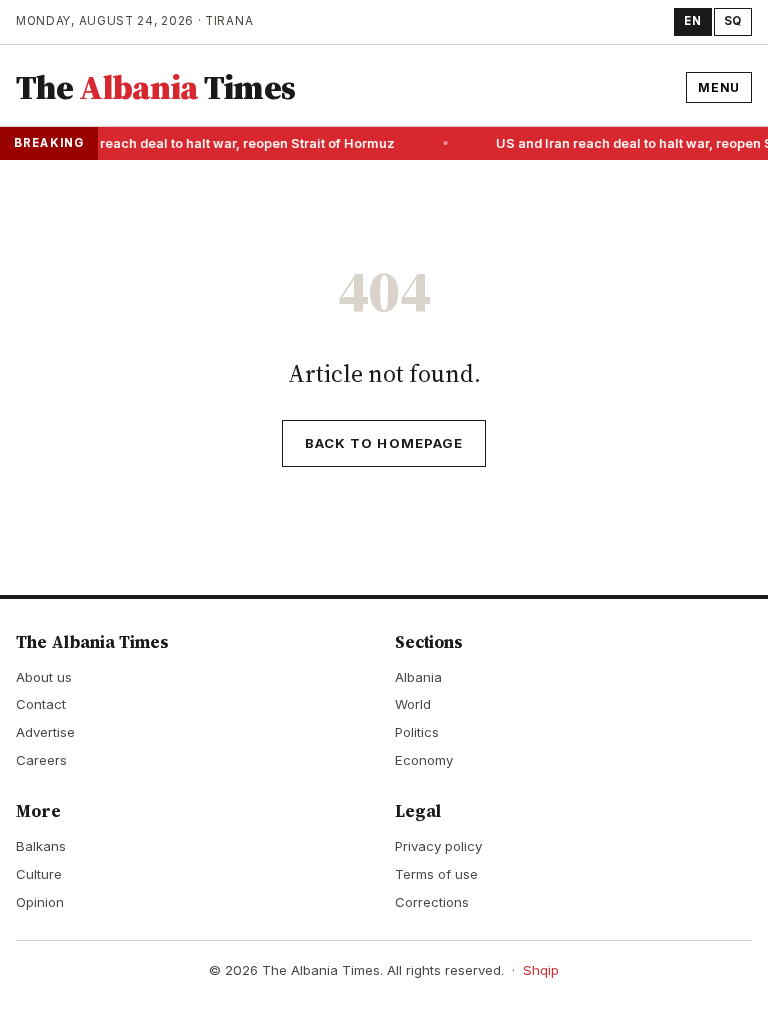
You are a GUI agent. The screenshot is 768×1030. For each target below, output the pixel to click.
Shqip (541, 970)
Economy (424, 760)
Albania (418, 677)
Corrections (432, 902)
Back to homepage (384, 443)
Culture (39, 874)
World (413, 704)
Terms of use (436, 874)
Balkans (41, 846)
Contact (41, 704)
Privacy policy (438, 846)
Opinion (40, 902)
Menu (719, 87)
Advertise (45, 732)
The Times (155, 87)
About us (44, 677)
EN (692, 21)
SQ (733, 21)
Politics (417, 732)
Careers (41, 760)
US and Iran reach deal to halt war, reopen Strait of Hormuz (208, 143)
